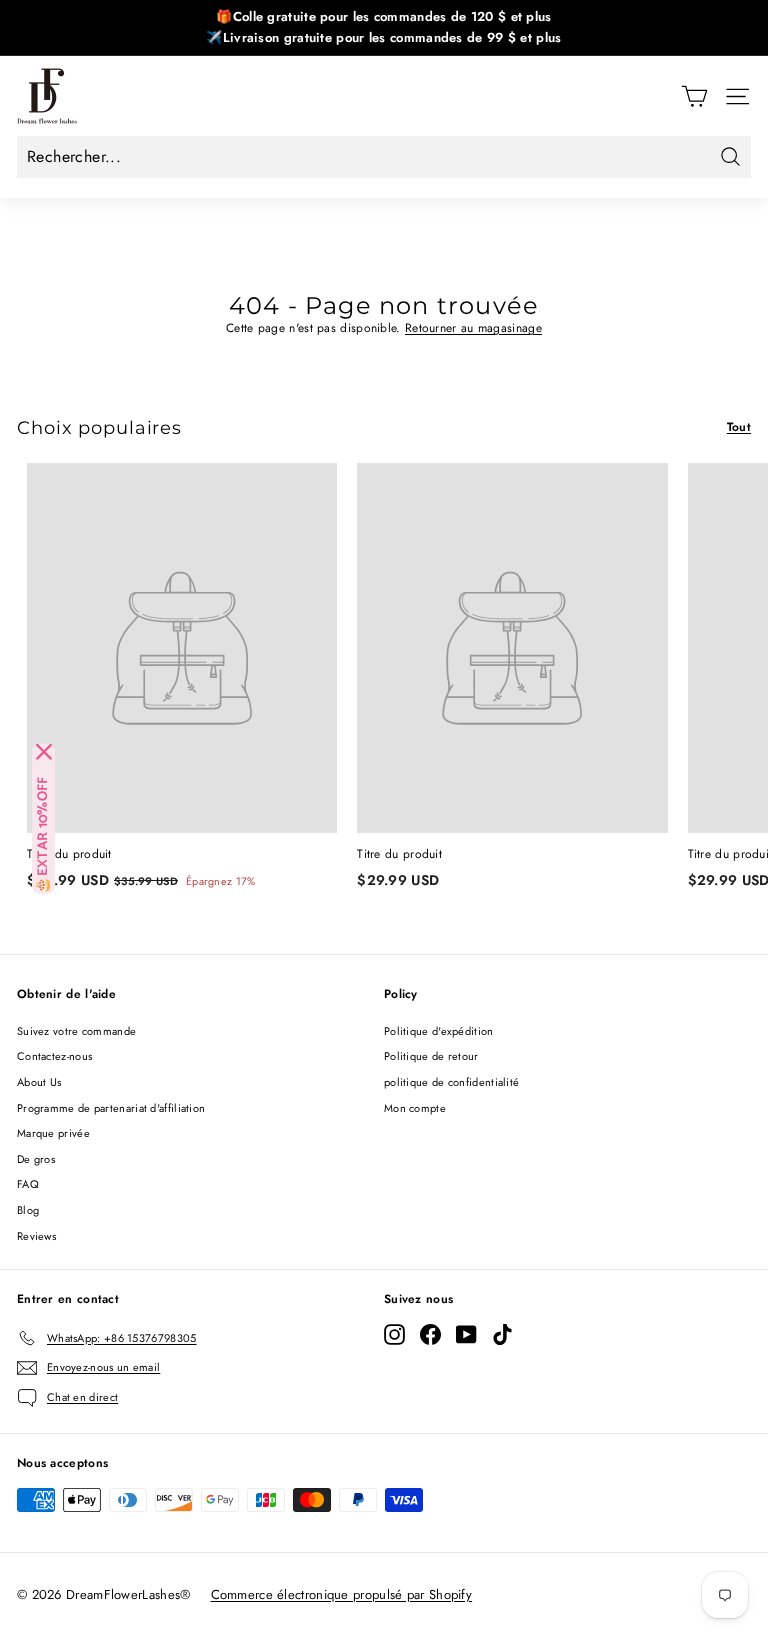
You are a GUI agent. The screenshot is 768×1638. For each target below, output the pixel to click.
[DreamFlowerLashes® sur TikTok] (502, 1334)
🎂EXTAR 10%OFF (43, 835)
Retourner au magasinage (473, 328)
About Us (39, 1082)
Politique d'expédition (439, 1031)
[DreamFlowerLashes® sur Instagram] (394, 1334)
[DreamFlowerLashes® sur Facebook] (430, 1334)
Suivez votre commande (76, 1031)
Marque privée (53, 1133)
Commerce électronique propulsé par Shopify (342, 1594)
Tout (739, 427)
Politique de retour (431, 1056)
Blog (28, 1210)
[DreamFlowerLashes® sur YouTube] (466, 1334)
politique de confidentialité (451, 1082)
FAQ (28, 1184)
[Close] (44, 752)
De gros (36, 1159)
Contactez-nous (54, 1056)
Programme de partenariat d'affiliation (111, 1108)
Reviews (36, 1236)
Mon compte (415, 1108)
